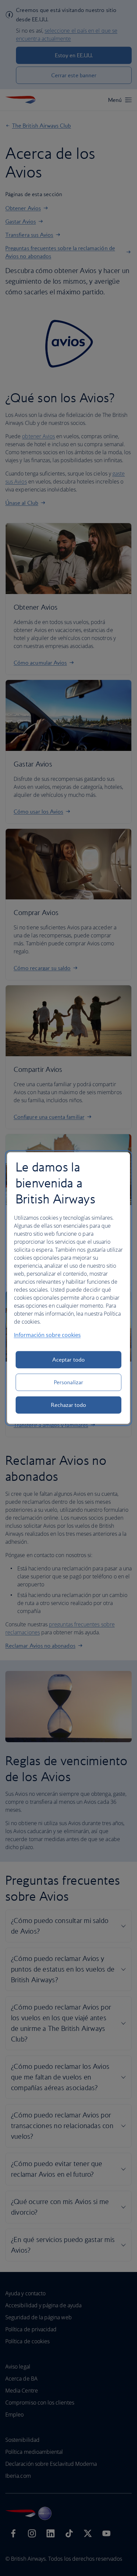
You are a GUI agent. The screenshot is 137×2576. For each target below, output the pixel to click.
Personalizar (68, 1382)
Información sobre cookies (47, 1335)
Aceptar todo (68, 1360)
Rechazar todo (69, 1405)
